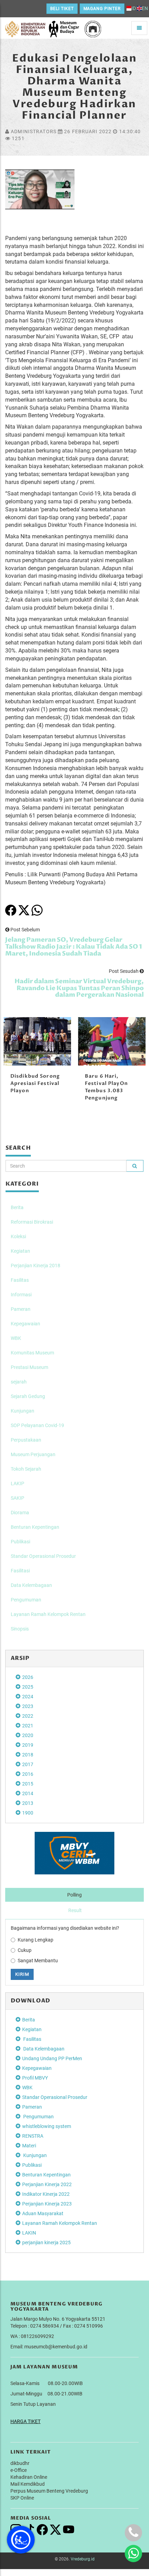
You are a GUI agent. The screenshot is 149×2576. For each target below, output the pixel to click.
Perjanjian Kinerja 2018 (36, 1266)
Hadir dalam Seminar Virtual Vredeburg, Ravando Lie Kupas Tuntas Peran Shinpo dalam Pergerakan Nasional (79, 988)
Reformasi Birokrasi (32, 1222)
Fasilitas (20, 1280)
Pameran (21, 1309)
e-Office (19, 2470)
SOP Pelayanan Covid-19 (37, 1425)
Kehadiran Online (29, 2477)
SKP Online (22, 2498)
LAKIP (17, 1483)
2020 (28, 1735)
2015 (28, 1784)
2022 (28, 1716)
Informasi (21, 1295)
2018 (28, 1755)
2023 (28, 1706)
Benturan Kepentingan (35, 1527)
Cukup (25, 1950)
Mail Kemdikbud (28, 2484)
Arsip (20, 1658)
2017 (28, 1764)
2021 (28, 1726)
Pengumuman (26, 1600)
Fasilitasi (20, 1571)
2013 (28, 1803)
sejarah (19, 1382)
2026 (28, 1677)
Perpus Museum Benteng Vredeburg (49, 2491)
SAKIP (17, 1498)
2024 (28, 1697)
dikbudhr (20, 2463)
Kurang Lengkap (36, 1940)
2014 (28, 1793)
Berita (17, 1207)
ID (134, 8)
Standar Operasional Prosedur (43, 1556)
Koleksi (18, 1236)
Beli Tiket (62, 9)
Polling (74, 1895)
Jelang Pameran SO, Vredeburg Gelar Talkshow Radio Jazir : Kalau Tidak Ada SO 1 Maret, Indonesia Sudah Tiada (74, 947)
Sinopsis (20, 1629)
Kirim (22, 1974)
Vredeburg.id (83, 2559)
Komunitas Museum (32, 1353)
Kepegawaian (25, 1324)
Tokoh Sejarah (26, 1469)
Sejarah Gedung (28, 1396)
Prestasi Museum (29, 1367)
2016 (28, 1774)
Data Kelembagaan (31, 1585)
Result (75, 1910)
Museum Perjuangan (33, 1454)
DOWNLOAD (30, 2001)
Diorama (20, 1513)
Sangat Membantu (38, 1961)
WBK (16, 1338)
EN (145, 8)
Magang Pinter (102, 9)
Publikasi (20, 1542)
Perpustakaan (26, 1440)
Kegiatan (20, 1251)
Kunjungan (23, 1411)
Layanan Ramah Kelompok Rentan (48, 1614)
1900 (28, 1813)
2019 (28, 1745)
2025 (28, 1687)
